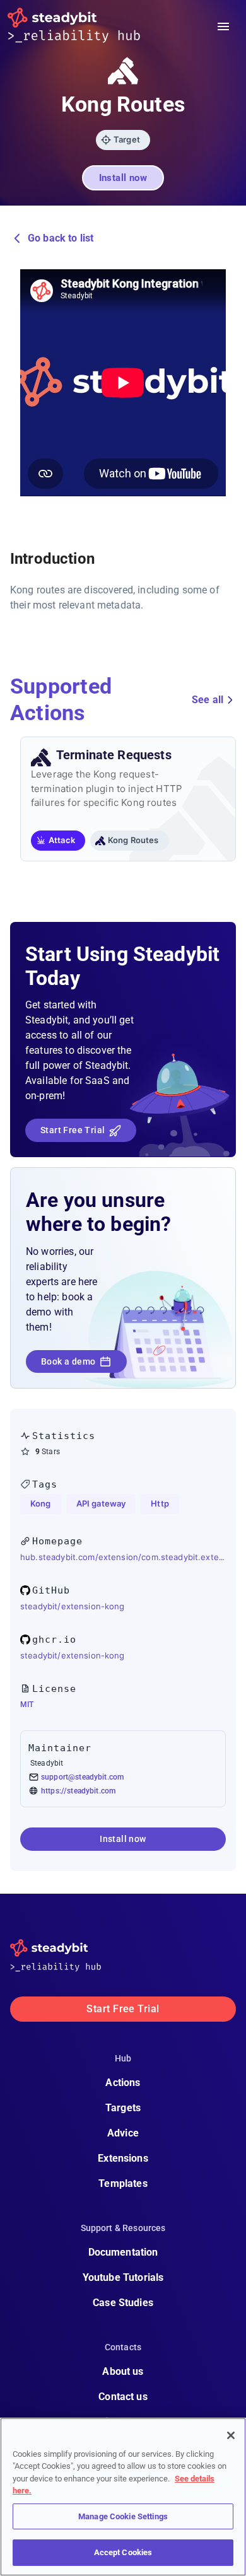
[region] (123, 2497)
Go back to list (61, 238)
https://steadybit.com (78, 1791)
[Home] (84, 26)
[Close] (231, 2435)
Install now (123, 178)
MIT (27, 1705)
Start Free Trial (73, 1130)
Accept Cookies (123, 2552)
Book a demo (68, 1361)
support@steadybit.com (82, 1777)
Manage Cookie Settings (123, 2516)
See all (208, 700)
